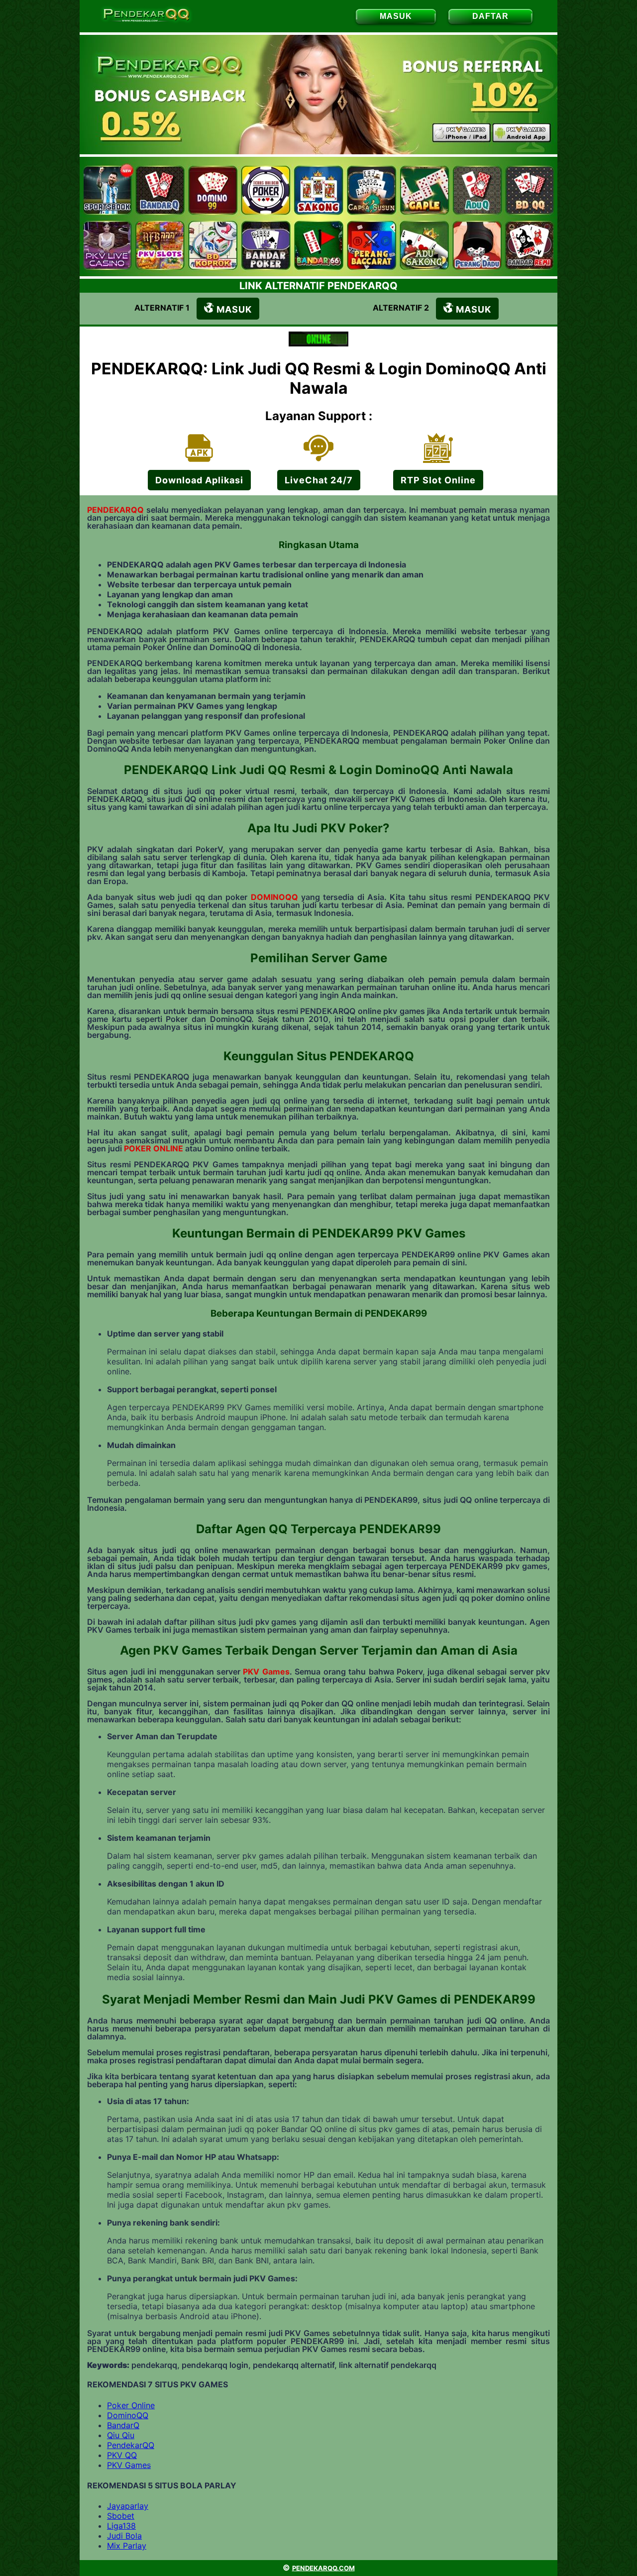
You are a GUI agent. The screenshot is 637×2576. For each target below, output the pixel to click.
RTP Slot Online (438, 480)
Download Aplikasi (199, 480)
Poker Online (131, 2405)
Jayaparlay (128, 2506)
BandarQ (123, 2425)
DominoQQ (128, 2415)
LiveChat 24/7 (319, 480)
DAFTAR (490, 16)
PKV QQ (122, 2455)
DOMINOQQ (274, 897)
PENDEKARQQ (115, 510)
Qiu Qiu (121, 2435)
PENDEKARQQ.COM (323, 2568)
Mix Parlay (127, 2546)
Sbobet (121, 2516)
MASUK (396, 16)
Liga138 (121, 2526)
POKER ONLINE (154, 1148)
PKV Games (266, 1672)
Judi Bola (124, 2536)
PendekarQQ (131, 2445)
